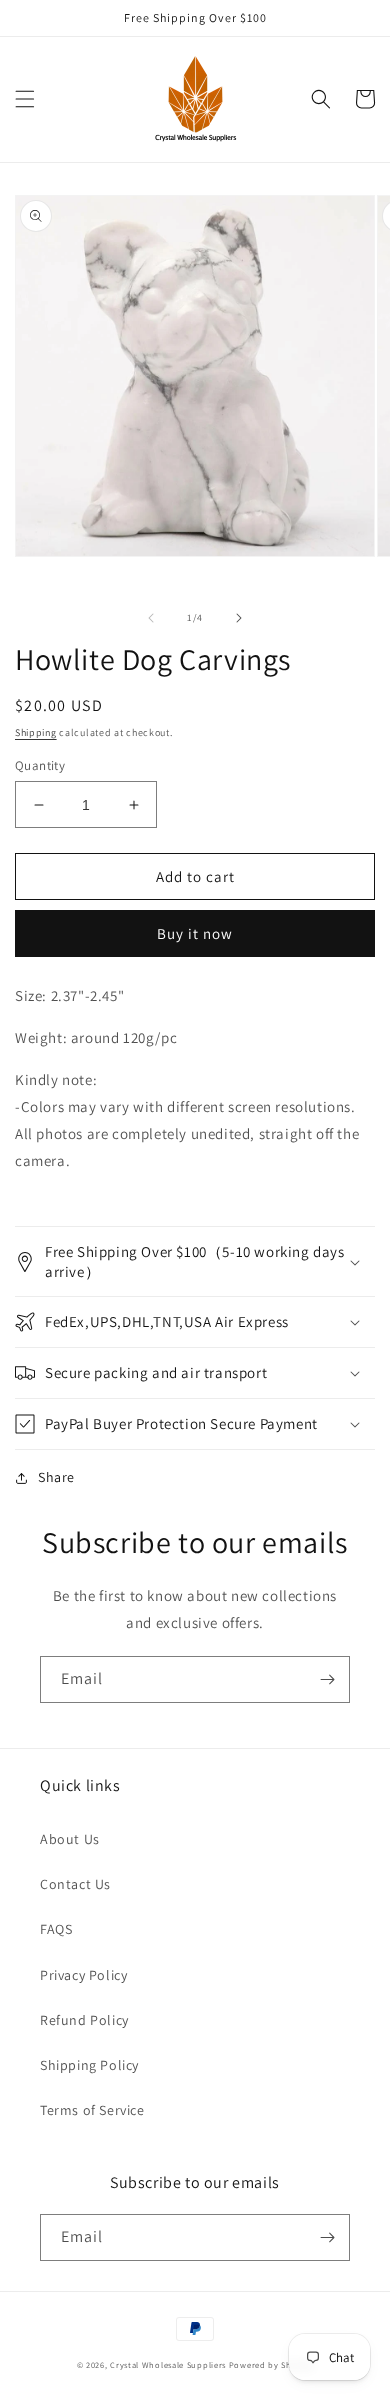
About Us (70, 1839)
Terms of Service (92, 2110)
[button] (25, 99)
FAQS (56, 1929)
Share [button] (56, 1477)
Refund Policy (84, 2020)
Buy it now (195, 933)
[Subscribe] (327, 1679)
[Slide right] (239, 618)
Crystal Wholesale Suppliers (168, 2364)
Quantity (40, 765)
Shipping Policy (89, 2065)
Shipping (36, 732)
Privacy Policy (83, 1975)
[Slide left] (151, 618)
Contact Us (75, 1884)
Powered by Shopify (271, 2364)
